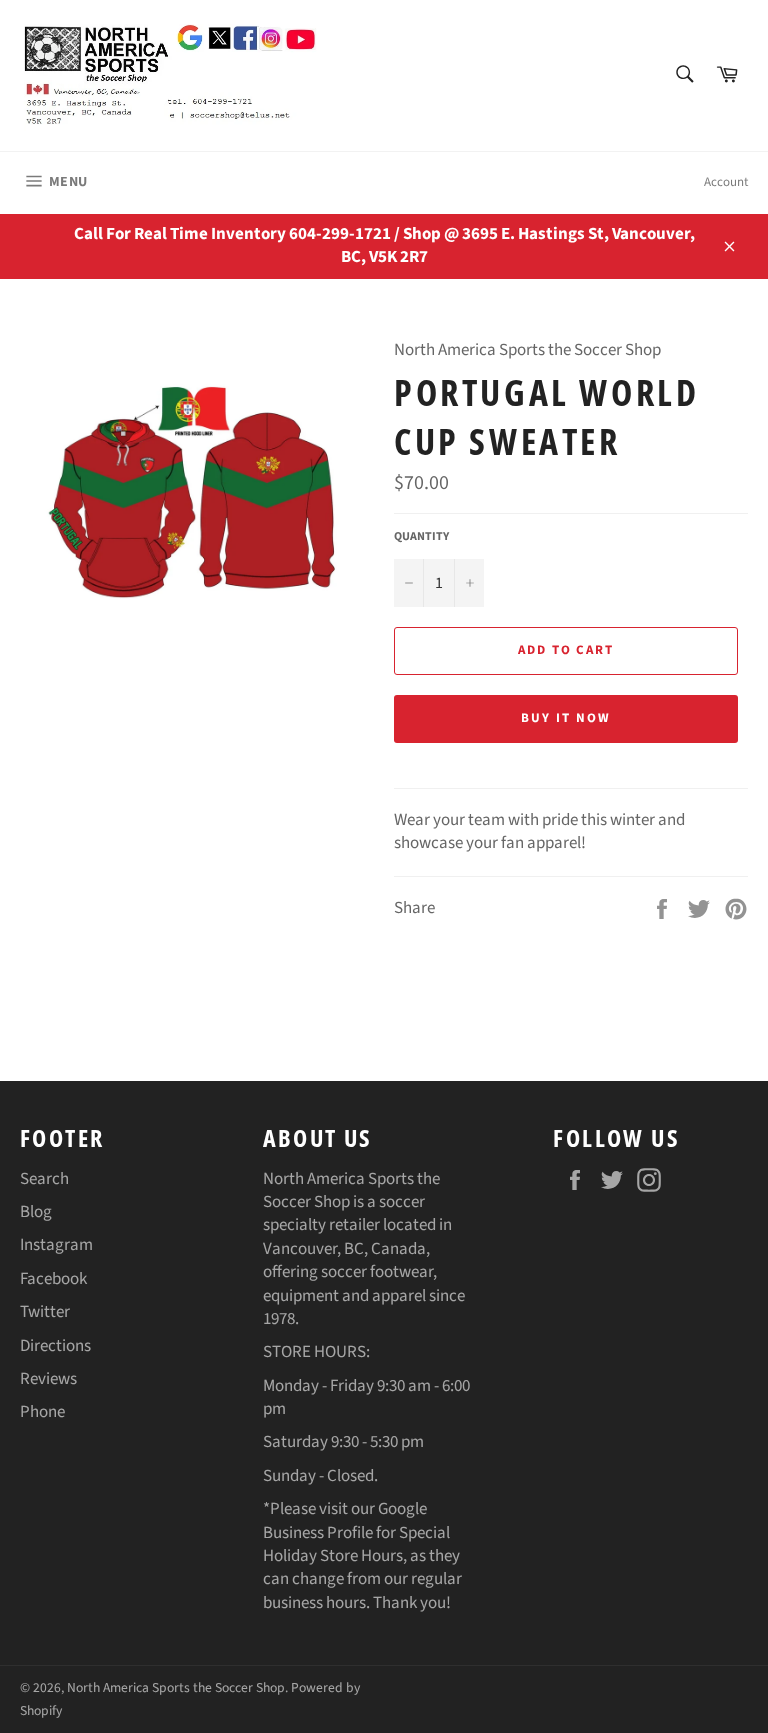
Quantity (421, 537)
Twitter (45, 1312)
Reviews (48, 1379)
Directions (55, 1346)
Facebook (53, 1279)
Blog (36, 1212)
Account (726, 182)
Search (44, 1179)
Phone (42, 1412)
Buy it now (566, 718)
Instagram (56, 1245)
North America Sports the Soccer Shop (176, 1687)
